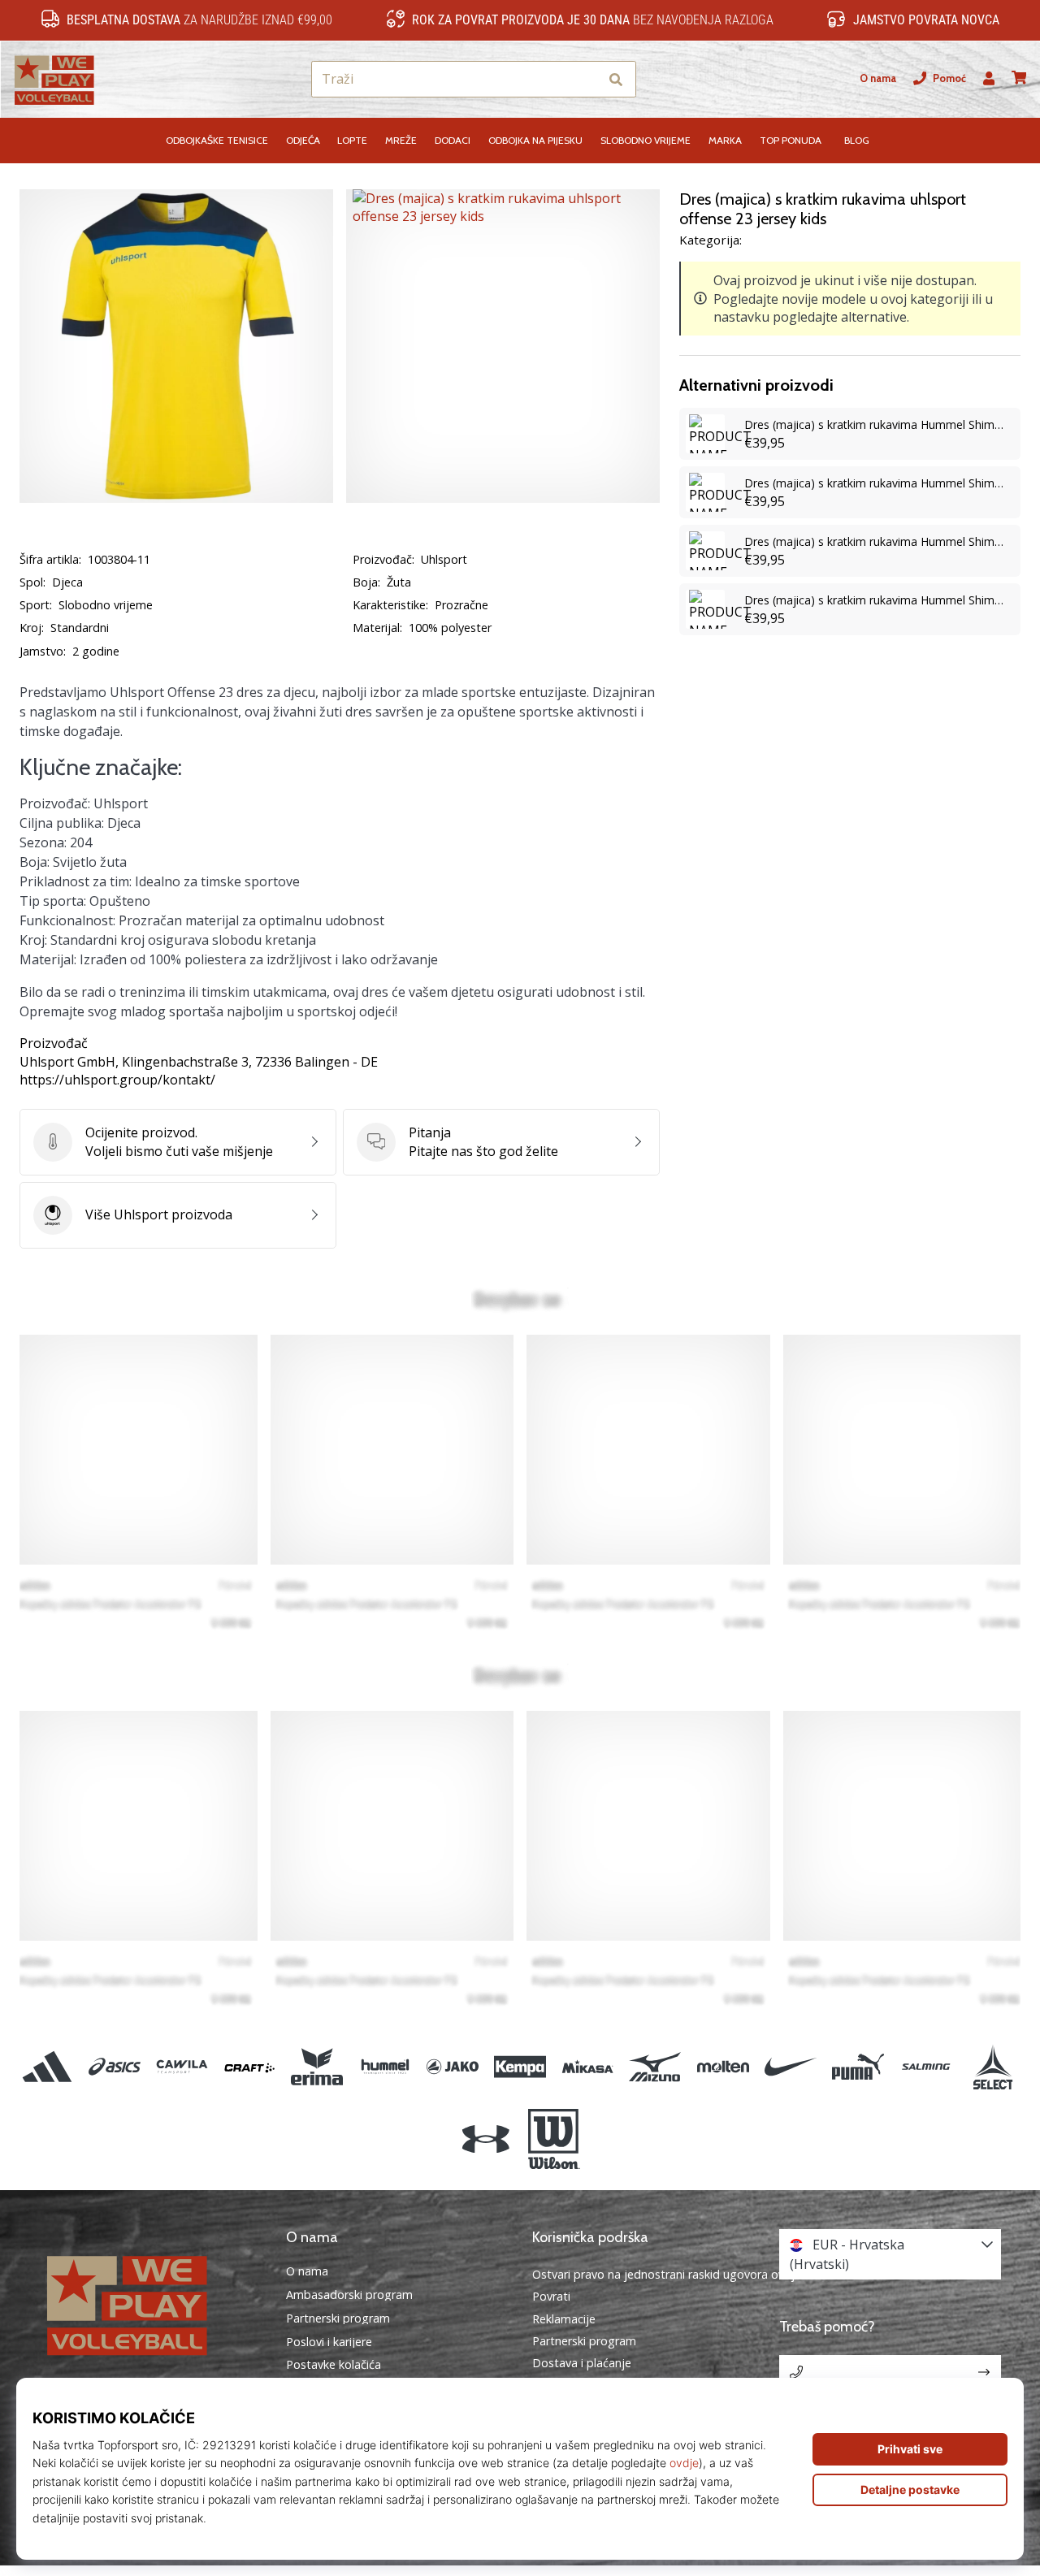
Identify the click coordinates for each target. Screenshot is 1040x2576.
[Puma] (858, 2067)
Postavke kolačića (334, 2365)
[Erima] (317, 2067)
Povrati (551, 2296)
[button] (586, 79)
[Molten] (723, 2067)
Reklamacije (564, 2319)
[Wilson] (554, 2139)
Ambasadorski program (349, 2295)
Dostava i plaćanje (582, 2363)
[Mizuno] (655, 2067)
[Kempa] (520, 2067)
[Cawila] (182, 2067)
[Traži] (616, 79)
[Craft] (250, 2067)
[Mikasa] (588, 2067)
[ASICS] (114, 2067)
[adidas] (47, 2067)
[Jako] (452, 2067)
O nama (878, 78)
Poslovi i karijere (329, 2342)
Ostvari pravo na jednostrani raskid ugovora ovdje (667, 2274)
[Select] (993, 2067)
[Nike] (790, 2067)
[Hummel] (385, 2067)
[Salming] (926, 2067)
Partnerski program (338, 2318)
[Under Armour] (486, 2139)
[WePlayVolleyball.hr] (150, 2303)
